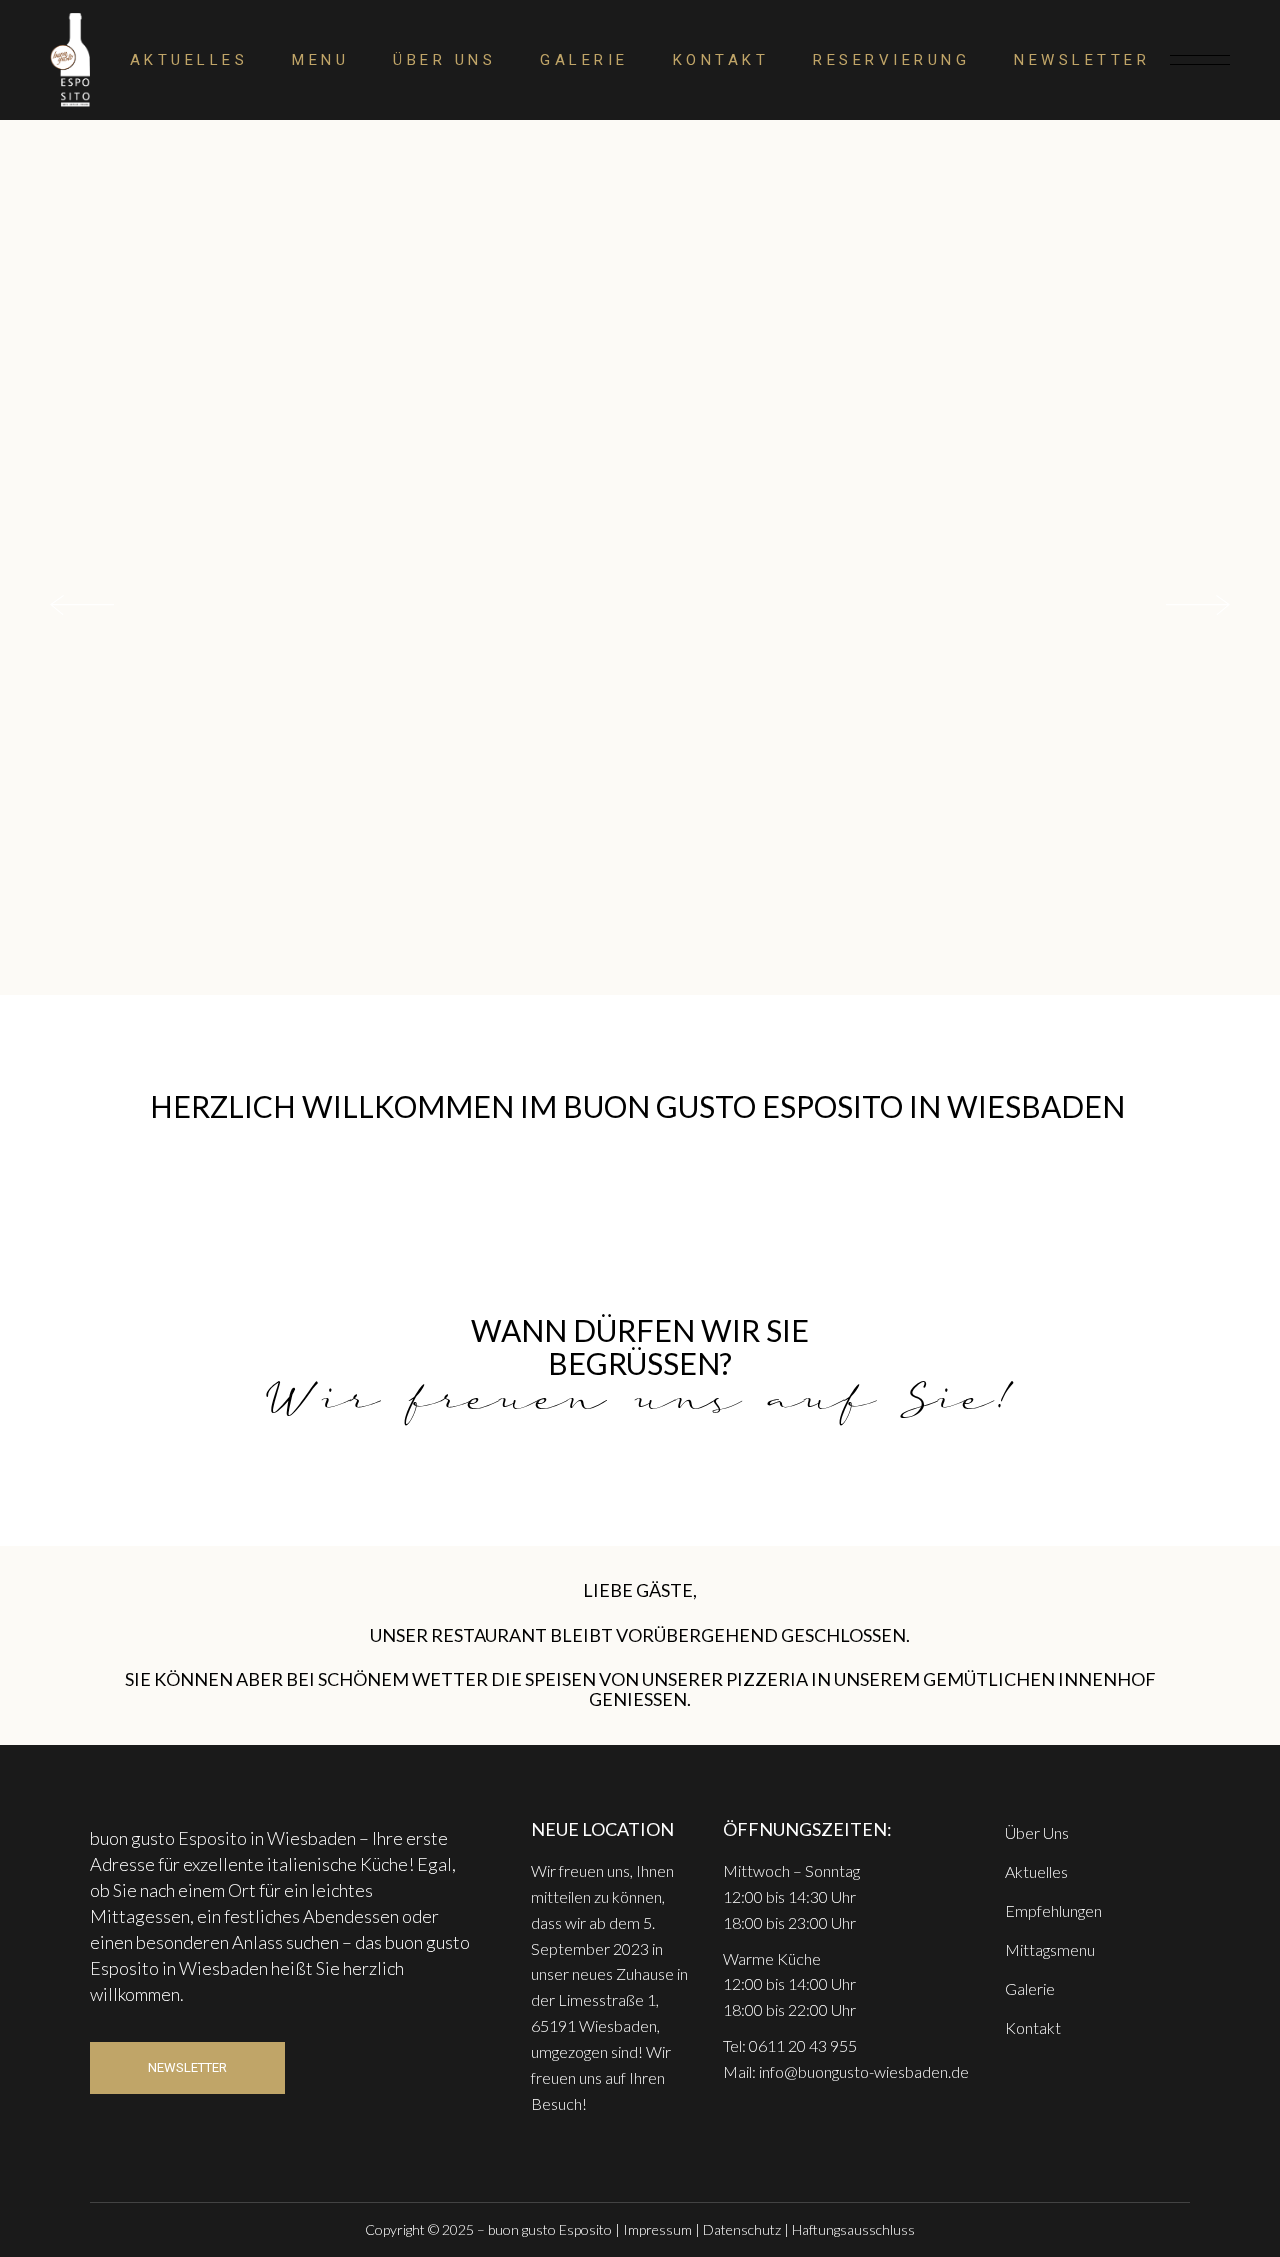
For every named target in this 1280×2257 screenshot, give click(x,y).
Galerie (1030, 1988)
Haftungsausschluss (853, 2229)
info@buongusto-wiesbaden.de (864, 2071)
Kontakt (1033, 2027)
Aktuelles (1036, 1871)
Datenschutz (742, 2229)
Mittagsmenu (1050, 1949)
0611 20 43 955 (803, 2045)
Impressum (657, 2229)
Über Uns (1037, 1832)
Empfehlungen (1053, 1910)
